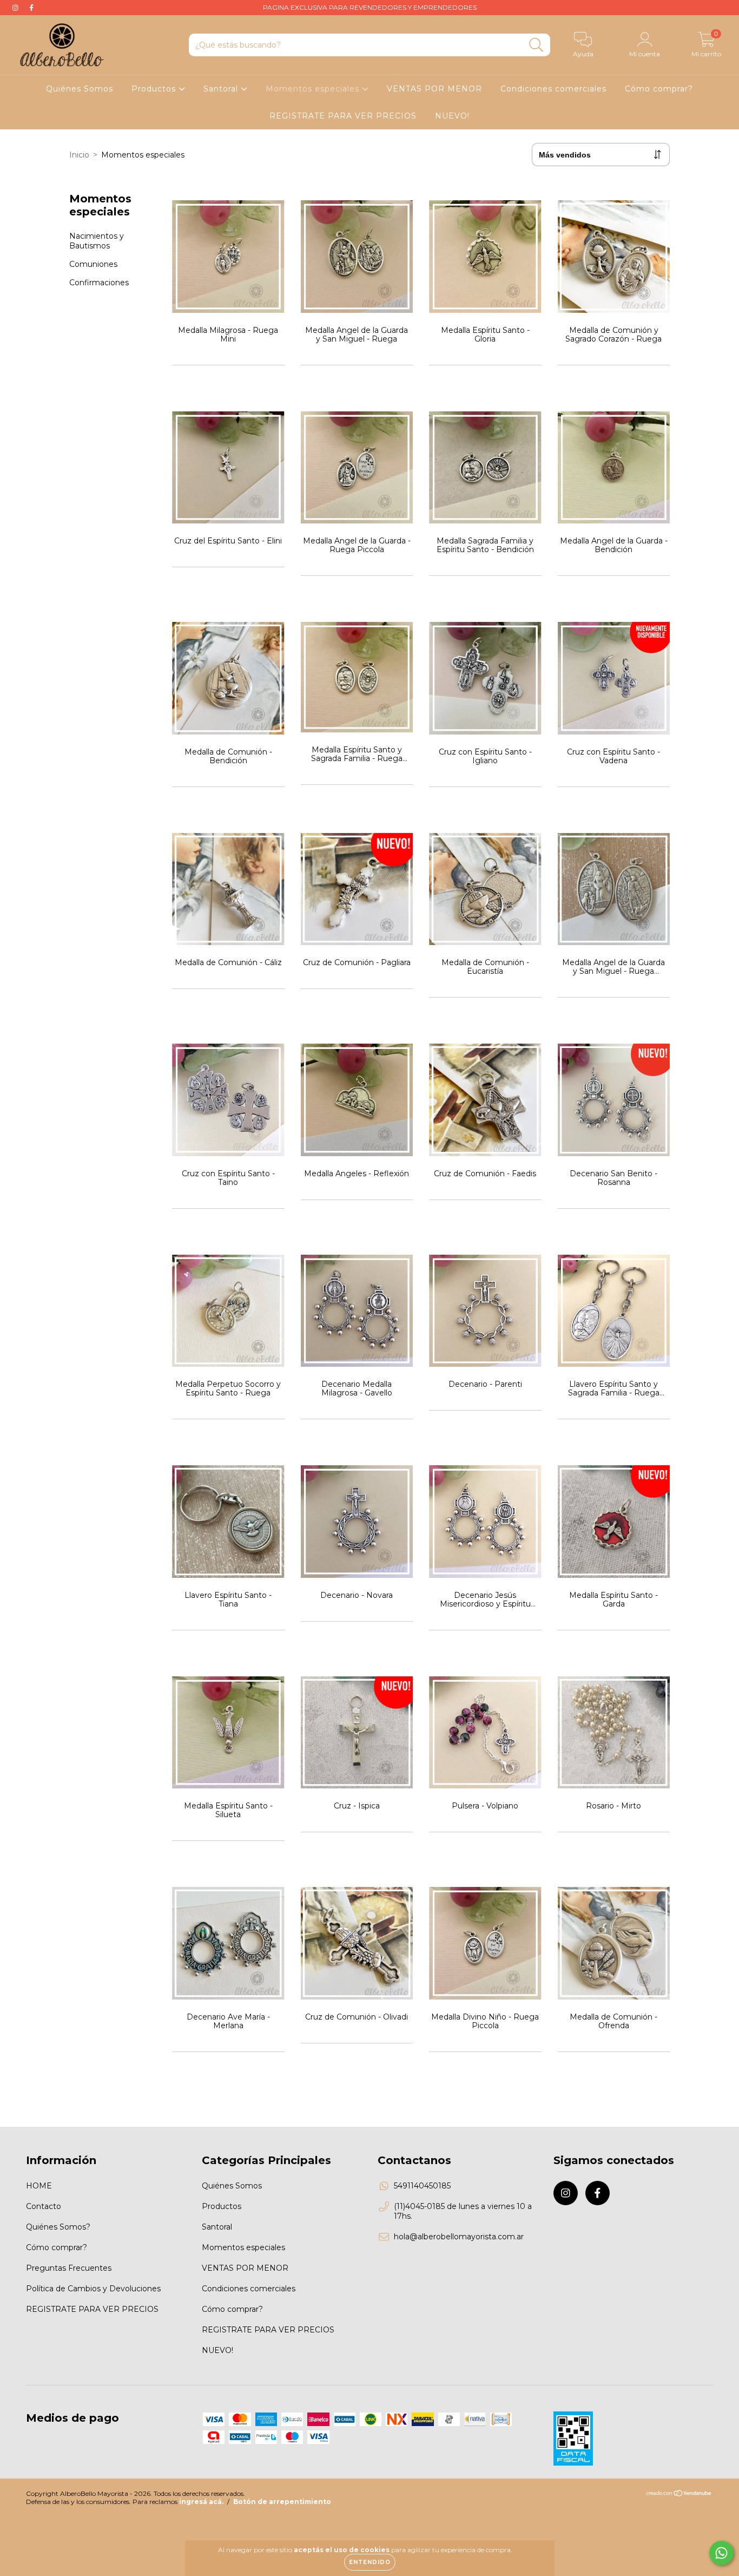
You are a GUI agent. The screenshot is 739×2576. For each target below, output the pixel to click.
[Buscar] (536, 45)
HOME (39, 2186)
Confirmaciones (99, 283)
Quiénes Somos (80, 89)
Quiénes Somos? (58, 2227)
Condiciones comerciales (553, 89)
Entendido (370, 2562)
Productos (155, 89)
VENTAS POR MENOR (434, 89)
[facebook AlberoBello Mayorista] (31, 8)
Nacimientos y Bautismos (97, 241)
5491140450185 (422, 2186)
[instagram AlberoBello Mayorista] (16, 8)
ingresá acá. (201, 2502)
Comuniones (93, 264)
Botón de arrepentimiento (282, 2502)
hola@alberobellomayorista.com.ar (459, 2237)
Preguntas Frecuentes (69, 2268)
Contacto (44, 2206)
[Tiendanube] (679, 2495)
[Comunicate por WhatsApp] (721, 2553)
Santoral (222, 89)
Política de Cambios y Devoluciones (93, 2289)
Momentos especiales (314, 89)
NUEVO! (452, 116)
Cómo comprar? (659, 89)
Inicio (79, 155)
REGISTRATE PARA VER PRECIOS (343, 116)
